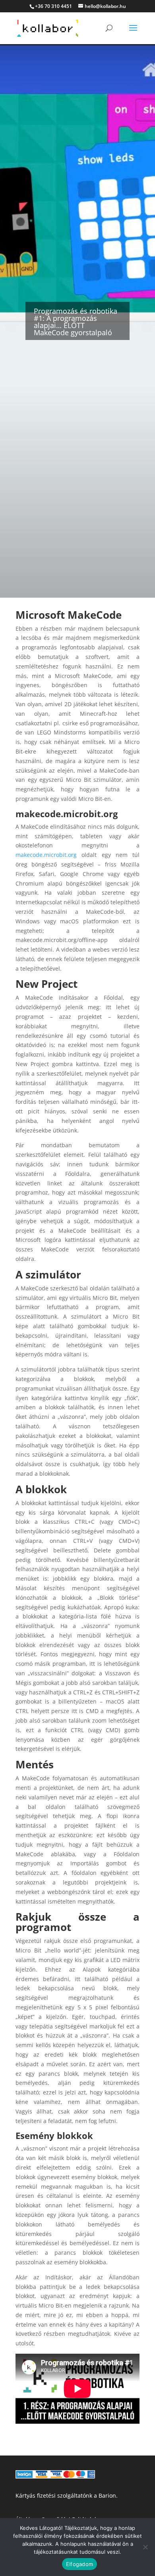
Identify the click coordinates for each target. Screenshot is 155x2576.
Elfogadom (79, 2564)
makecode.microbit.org (46, 855)
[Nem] (145, 2547)
